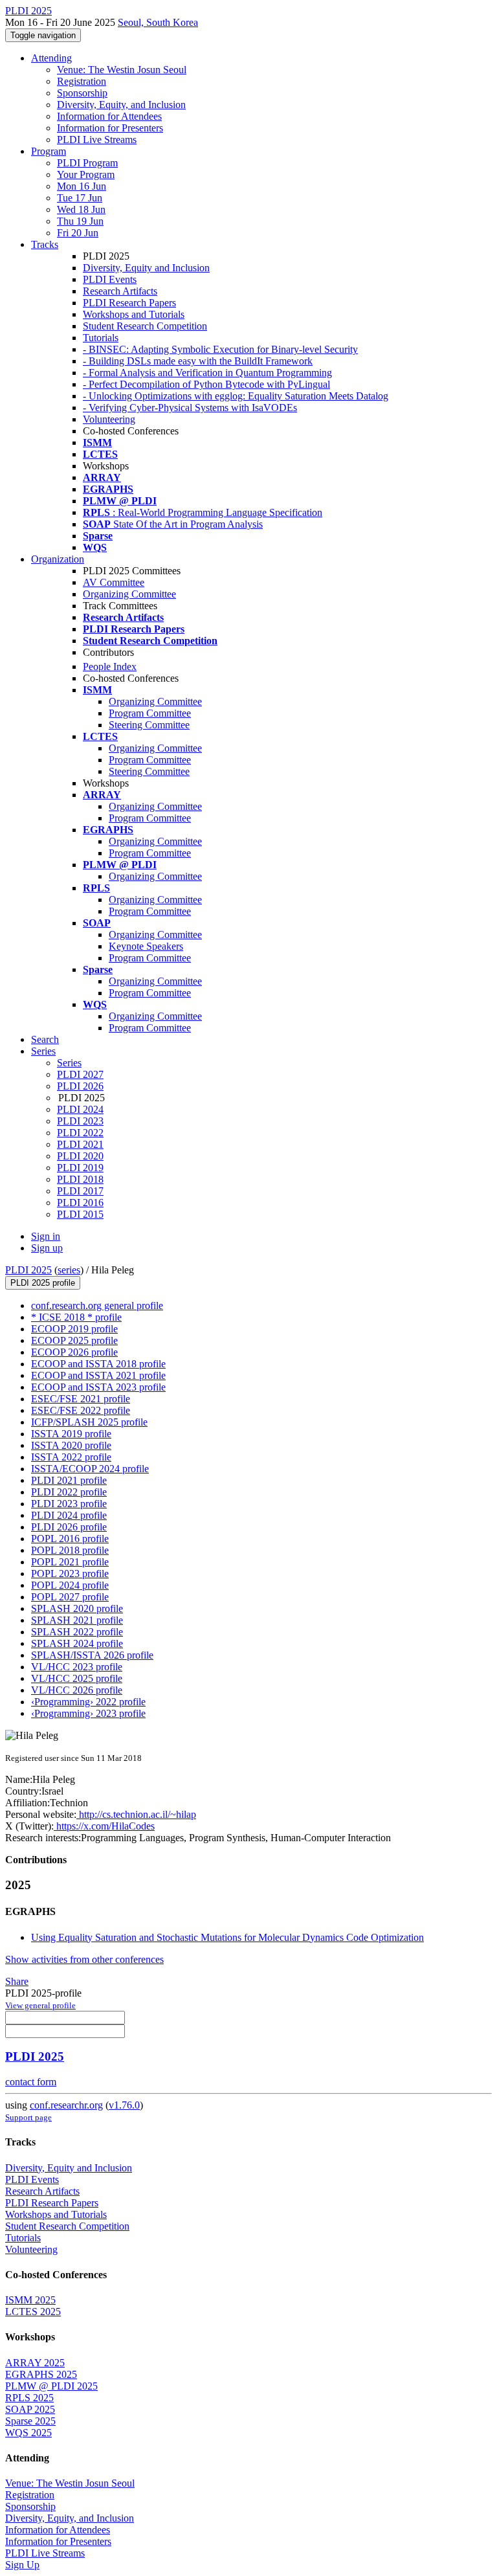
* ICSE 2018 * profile (76, 1317)
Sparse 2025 (30, 2421)
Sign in (46, 1236)
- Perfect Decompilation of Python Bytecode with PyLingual (206, 384)
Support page (28, 2117)
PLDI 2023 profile (69, 1504)
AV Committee (114, 582)
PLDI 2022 (80, 1133)
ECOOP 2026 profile (74, 1352)
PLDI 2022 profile (69, 1492)
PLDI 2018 (80, 1179)
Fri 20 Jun (78, 233)
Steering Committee (149, 725)
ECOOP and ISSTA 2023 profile (98, 1387)
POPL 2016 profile (70, 1539)
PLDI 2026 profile (69, 1527)
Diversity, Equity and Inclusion (146, 268)
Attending (51, 58)
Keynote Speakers (146, 946)
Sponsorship (82, 93)
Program (49, 151)
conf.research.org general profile (97, 1305)
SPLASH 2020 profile (77, 1608)
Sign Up (22, 2565)
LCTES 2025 (33, 2312)
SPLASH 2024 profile (77, 1643)
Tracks (45, 244)
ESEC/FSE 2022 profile (81, 1410)
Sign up (47, 1248)
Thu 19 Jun (80, 221)
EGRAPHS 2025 (41, 2374)
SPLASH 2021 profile (77, 1620)
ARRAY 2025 (35, 2363)
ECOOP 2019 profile (74, 1329)
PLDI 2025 (28, 1270)
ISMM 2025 (30, 2300)
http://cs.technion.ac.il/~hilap (136, 1814)
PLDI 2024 (80, 1109)
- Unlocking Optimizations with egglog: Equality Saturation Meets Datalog (236, 396)
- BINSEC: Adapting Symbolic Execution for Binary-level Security (220, 349)
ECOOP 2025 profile (74, 1340)
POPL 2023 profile (70, 1574)
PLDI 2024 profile (69, 1515)
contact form (31, 2082)
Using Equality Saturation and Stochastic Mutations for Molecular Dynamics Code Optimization (227, 1937)
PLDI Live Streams (97, 140)
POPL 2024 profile (70, 1585)
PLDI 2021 (80, 1144)
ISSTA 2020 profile (71, 1445)
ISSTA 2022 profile (71, 1457)
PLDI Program (87, 163)
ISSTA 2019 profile (71, 1434)
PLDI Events (110, 279)
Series (69, 1063)
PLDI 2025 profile (43, 1283)
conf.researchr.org (66, 2105)
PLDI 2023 (80, 1121)
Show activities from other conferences (84, 1959)
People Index (110, 666)
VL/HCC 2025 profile (77, 1678)
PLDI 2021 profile (69, 1480)
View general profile (40, 2005)
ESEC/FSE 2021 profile (81, 1399)
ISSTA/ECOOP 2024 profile (90, 1469)
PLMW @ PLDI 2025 (51, 2386)
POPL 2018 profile (70, 1550)
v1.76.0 (124, 2105)
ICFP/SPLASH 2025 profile (89, 1422)
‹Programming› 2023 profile (88, 1713)
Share (17, 1981)
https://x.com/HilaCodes (104, 1826)
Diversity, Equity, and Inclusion (121, 105)
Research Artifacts (120, 291)
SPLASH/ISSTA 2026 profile (92, 1655)
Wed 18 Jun (81, 209)
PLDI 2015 (80, 1214)
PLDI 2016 (80, 1203)
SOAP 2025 (30, 2409)
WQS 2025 (28, 2433)
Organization (58, 559)
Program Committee (150, 713)
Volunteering (109, 419)
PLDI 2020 (80, 1156)
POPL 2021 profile (70, 1562)
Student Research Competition (145, 326)
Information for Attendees (109, 116)
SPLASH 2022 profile (77, 1632)
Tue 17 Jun (80, 198)
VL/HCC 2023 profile (77, 1667)
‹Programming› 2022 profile (88, 1702)
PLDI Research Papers (129, 303)
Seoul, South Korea (158, 22)
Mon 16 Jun (82, 186)
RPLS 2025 (29, 2398)
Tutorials (101, 338)
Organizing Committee (129, 594)
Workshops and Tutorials (134, 314)
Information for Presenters (110, 128)
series (69, 1270)
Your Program (86, 174)
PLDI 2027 (80, 1074)
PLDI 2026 (80, 1086)
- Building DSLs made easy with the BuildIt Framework (198, 361)
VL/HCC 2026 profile (77, 1690)
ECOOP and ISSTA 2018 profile (98, 1364)
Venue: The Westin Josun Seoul (122, 70)
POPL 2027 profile (70, 1597)
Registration (82, 81)
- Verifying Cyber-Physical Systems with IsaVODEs (190, 408)
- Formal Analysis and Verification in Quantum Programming (207, 373)
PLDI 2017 (80, 1191)
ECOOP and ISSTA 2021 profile (98, 1375)
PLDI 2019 (80, 1168)
